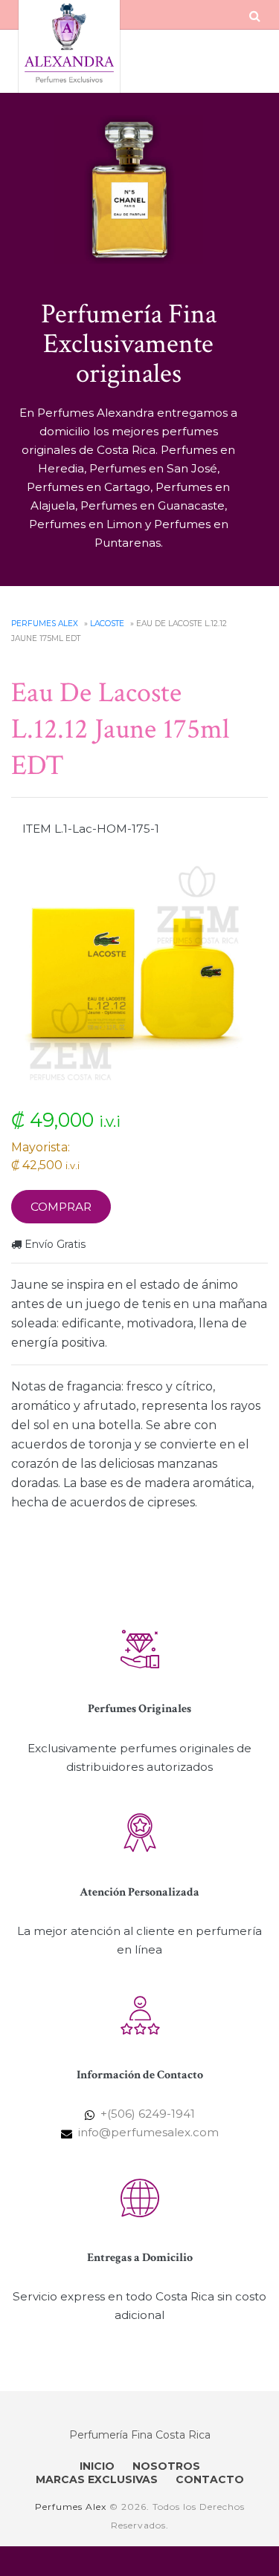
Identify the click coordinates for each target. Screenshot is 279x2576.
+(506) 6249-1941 (148, 2114)
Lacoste (107, 624)
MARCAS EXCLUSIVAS (97, 2479)
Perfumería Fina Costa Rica (140, 2435)
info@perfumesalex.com (148, 2132)
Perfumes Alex (45, 624)
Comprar (61, 1207)
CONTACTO (210, 2479)
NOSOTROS (166, 2466)
